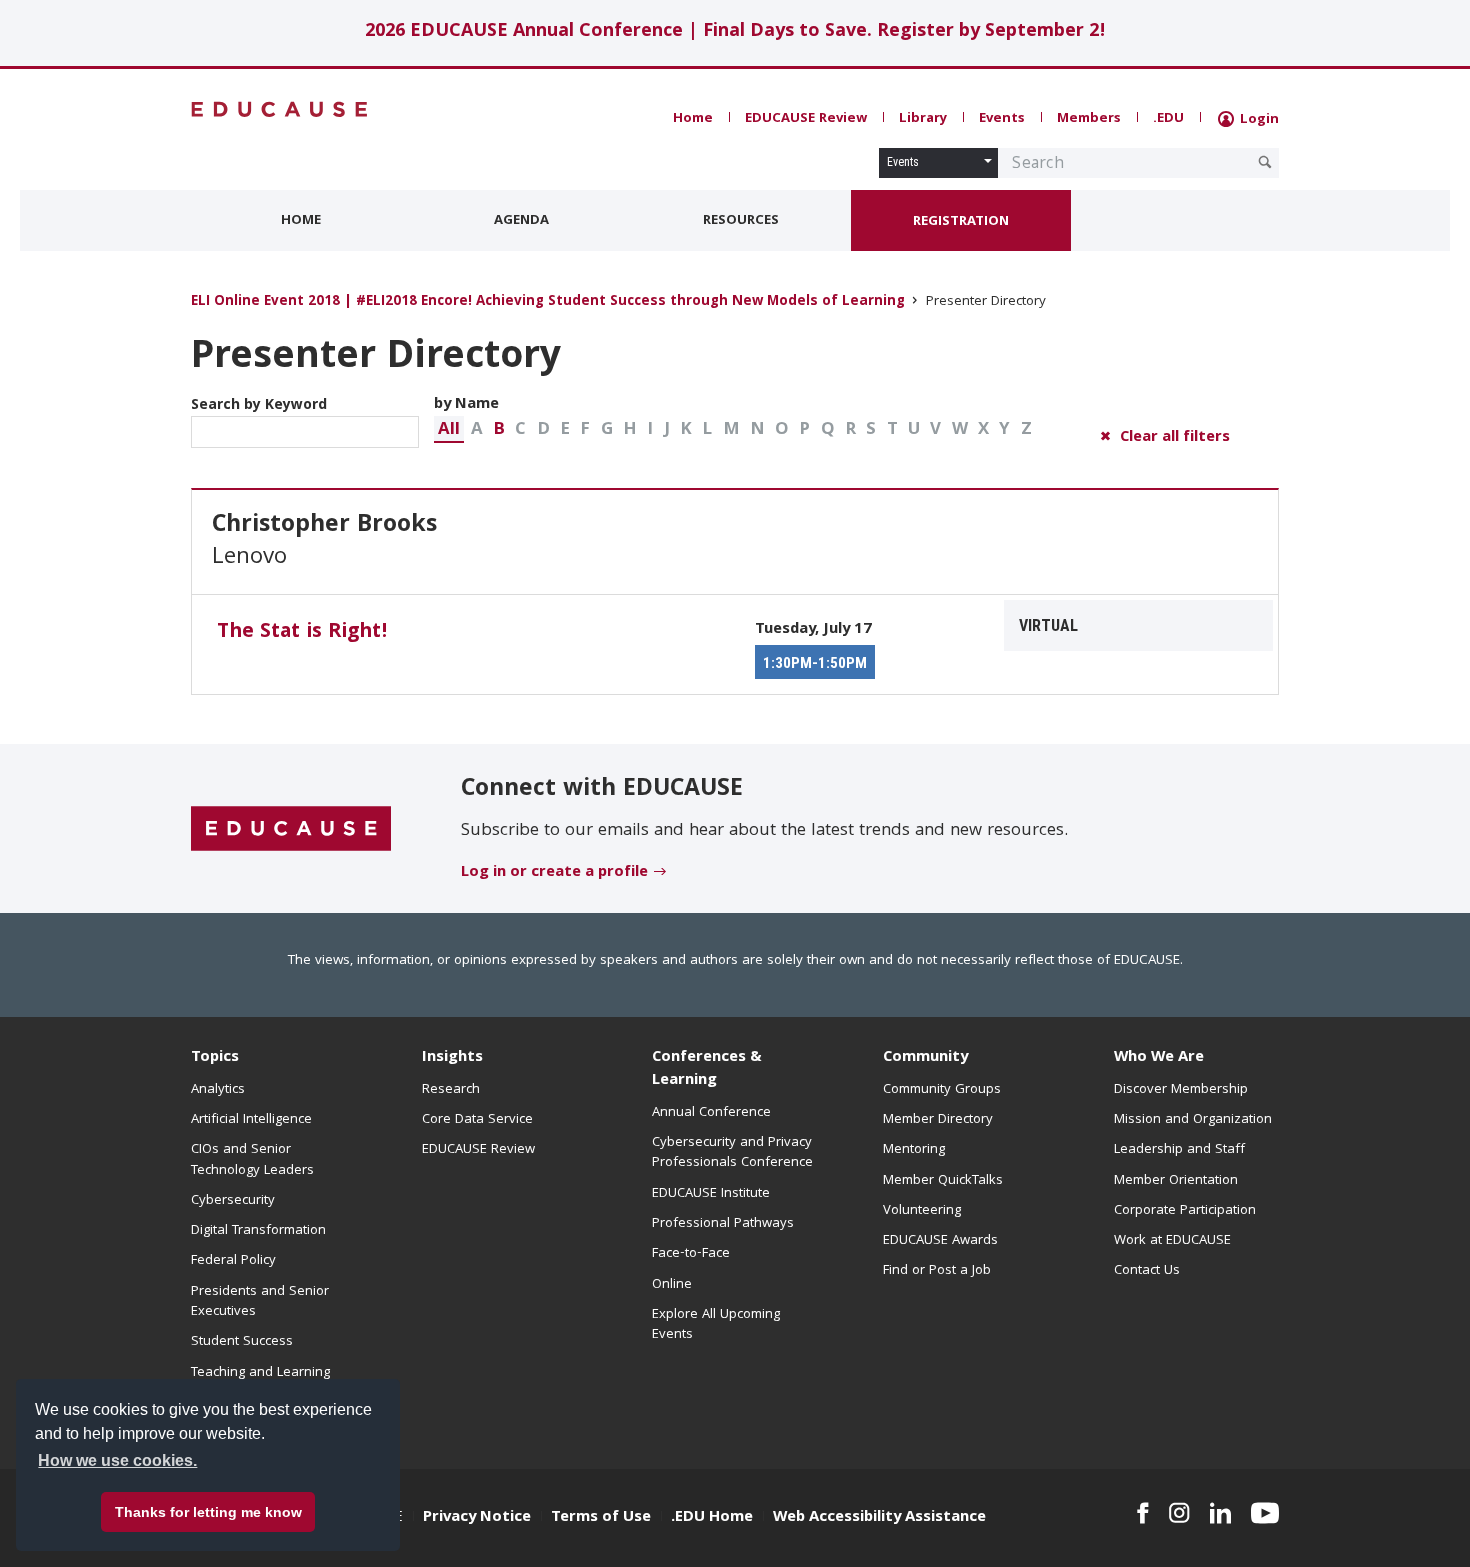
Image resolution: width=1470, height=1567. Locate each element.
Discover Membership (1181, 1090)
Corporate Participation (1185, 1211)
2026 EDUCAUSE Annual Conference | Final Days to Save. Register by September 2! (735, 32)
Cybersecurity (233, 1201)
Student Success (242, 1342)
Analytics (218, 1090)
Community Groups (942, 1090)
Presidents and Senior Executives (260, 1302)
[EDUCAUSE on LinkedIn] (1221, 1513)
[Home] (280, 109)
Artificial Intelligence (251, 1120)
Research (451, 1090)
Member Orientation (1176, 1181)
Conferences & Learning (707, 1069)
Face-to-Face (691, 1254)
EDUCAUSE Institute (711, 1194)
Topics (215, 1058)
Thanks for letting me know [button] (208, 1512)
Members (1089, 119)
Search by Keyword (259, 406)
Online (672, 1285)
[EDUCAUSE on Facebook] (1142, 1513)
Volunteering (922, 1211)
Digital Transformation (258, 1231)
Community (925, 1058)
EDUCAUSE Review (806, 119)
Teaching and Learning (260, 1373)
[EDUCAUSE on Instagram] (1179, 1513)
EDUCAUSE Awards (940, 1241)
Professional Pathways (723, 1224)
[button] (449, 429)
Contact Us (1147, 1271)
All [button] (449, 430)
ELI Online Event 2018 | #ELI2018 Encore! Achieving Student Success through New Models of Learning (548, 302)
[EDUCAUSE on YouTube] (1265, 1513)
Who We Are (1159, 1058)
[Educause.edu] (291, 830)
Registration (961, 222)
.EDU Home (712, 1518)
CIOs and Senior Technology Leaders (252, 1160)
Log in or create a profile (554, 873)
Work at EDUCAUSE (1172, 1241)
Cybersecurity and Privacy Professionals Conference (732, 1153)
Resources (741, 221)
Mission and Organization (1193, 1120)
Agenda (521, 221)
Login (1257, 120)
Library (923, 119)
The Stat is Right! (302, 633)
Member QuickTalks (943, 1181)
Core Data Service (477, 1120)
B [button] (499, 430)
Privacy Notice (477, 1518)
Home (693, 119)
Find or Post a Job (937, 1271)
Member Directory (938, 1120)
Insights (452, 1058)
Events (1002, 119)
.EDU (1168, 119)
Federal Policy (233, 1261)
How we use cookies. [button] (117, 1460)
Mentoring (914, 1150)
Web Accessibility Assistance (879, 1518)
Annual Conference (711, 1113)
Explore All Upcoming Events (716, 1325)
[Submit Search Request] (1265, 162)
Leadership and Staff (1179, 1150)
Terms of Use (601, 1518)
